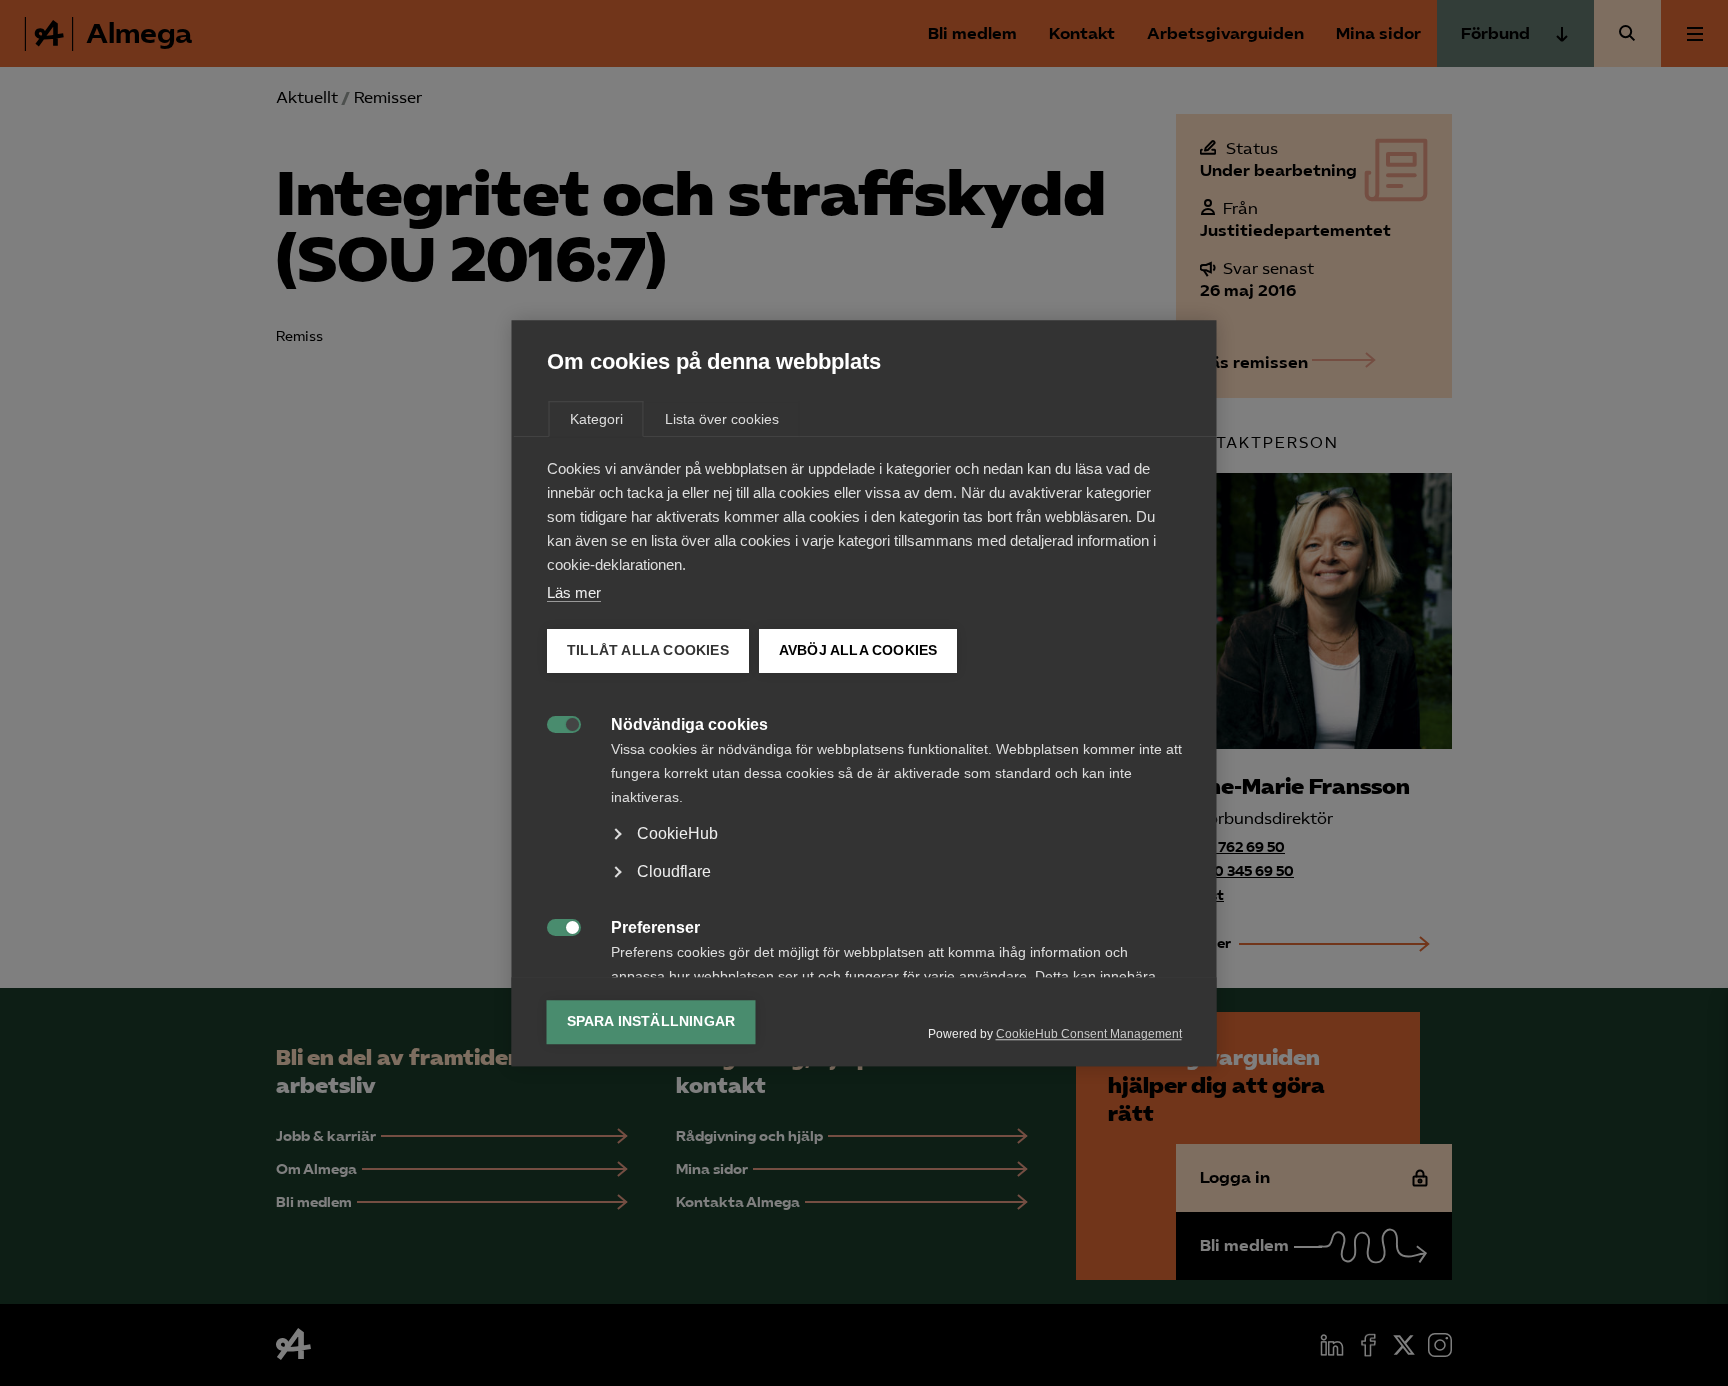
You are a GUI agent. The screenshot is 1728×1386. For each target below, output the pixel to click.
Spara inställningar (651, 1021)
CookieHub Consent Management (1089, 1034)
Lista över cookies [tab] (722, 419)
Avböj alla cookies (857, 650)
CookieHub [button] (677, 833)
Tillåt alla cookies (648, 650)
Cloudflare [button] (674, 871)
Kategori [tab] (596, 419)
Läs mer (574, 592)
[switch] (553, 722)
